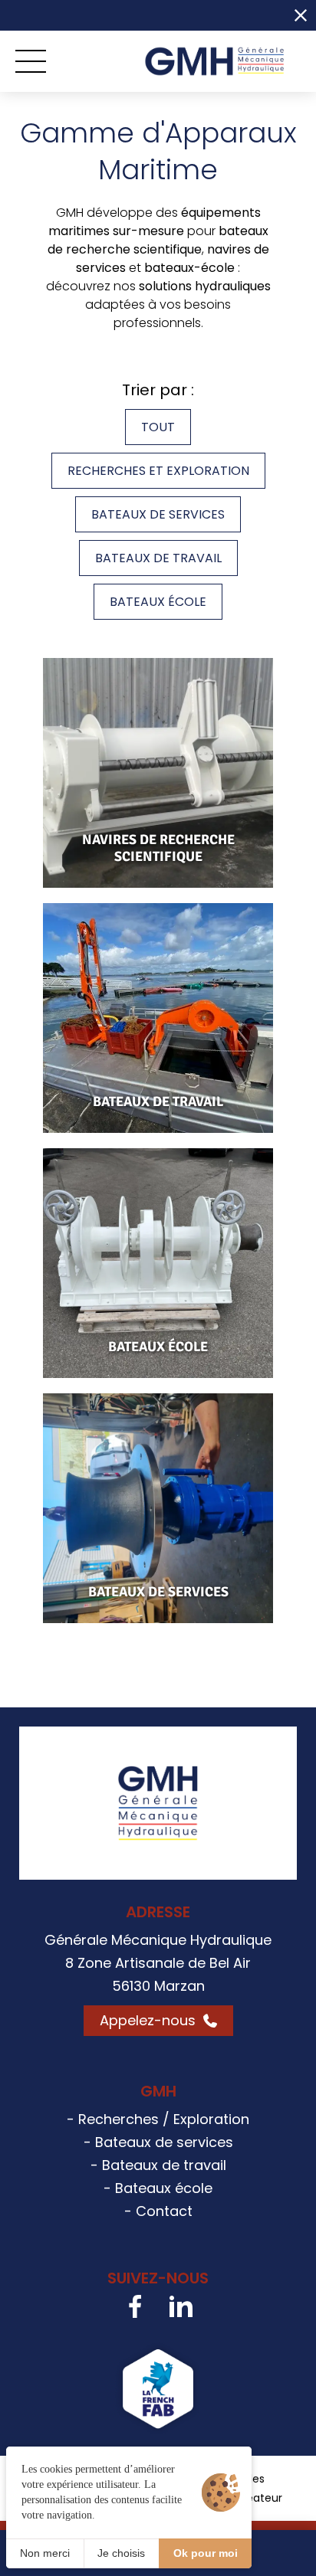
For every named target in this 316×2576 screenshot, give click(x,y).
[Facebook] (135, 2306)
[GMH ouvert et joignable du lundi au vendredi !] (139, 15)
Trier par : (158, 390)
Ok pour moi (206, 2553)
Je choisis (121, 2553)
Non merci (45, 2553)
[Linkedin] (181, 2306)
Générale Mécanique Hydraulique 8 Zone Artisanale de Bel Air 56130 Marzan (158, 1963)
